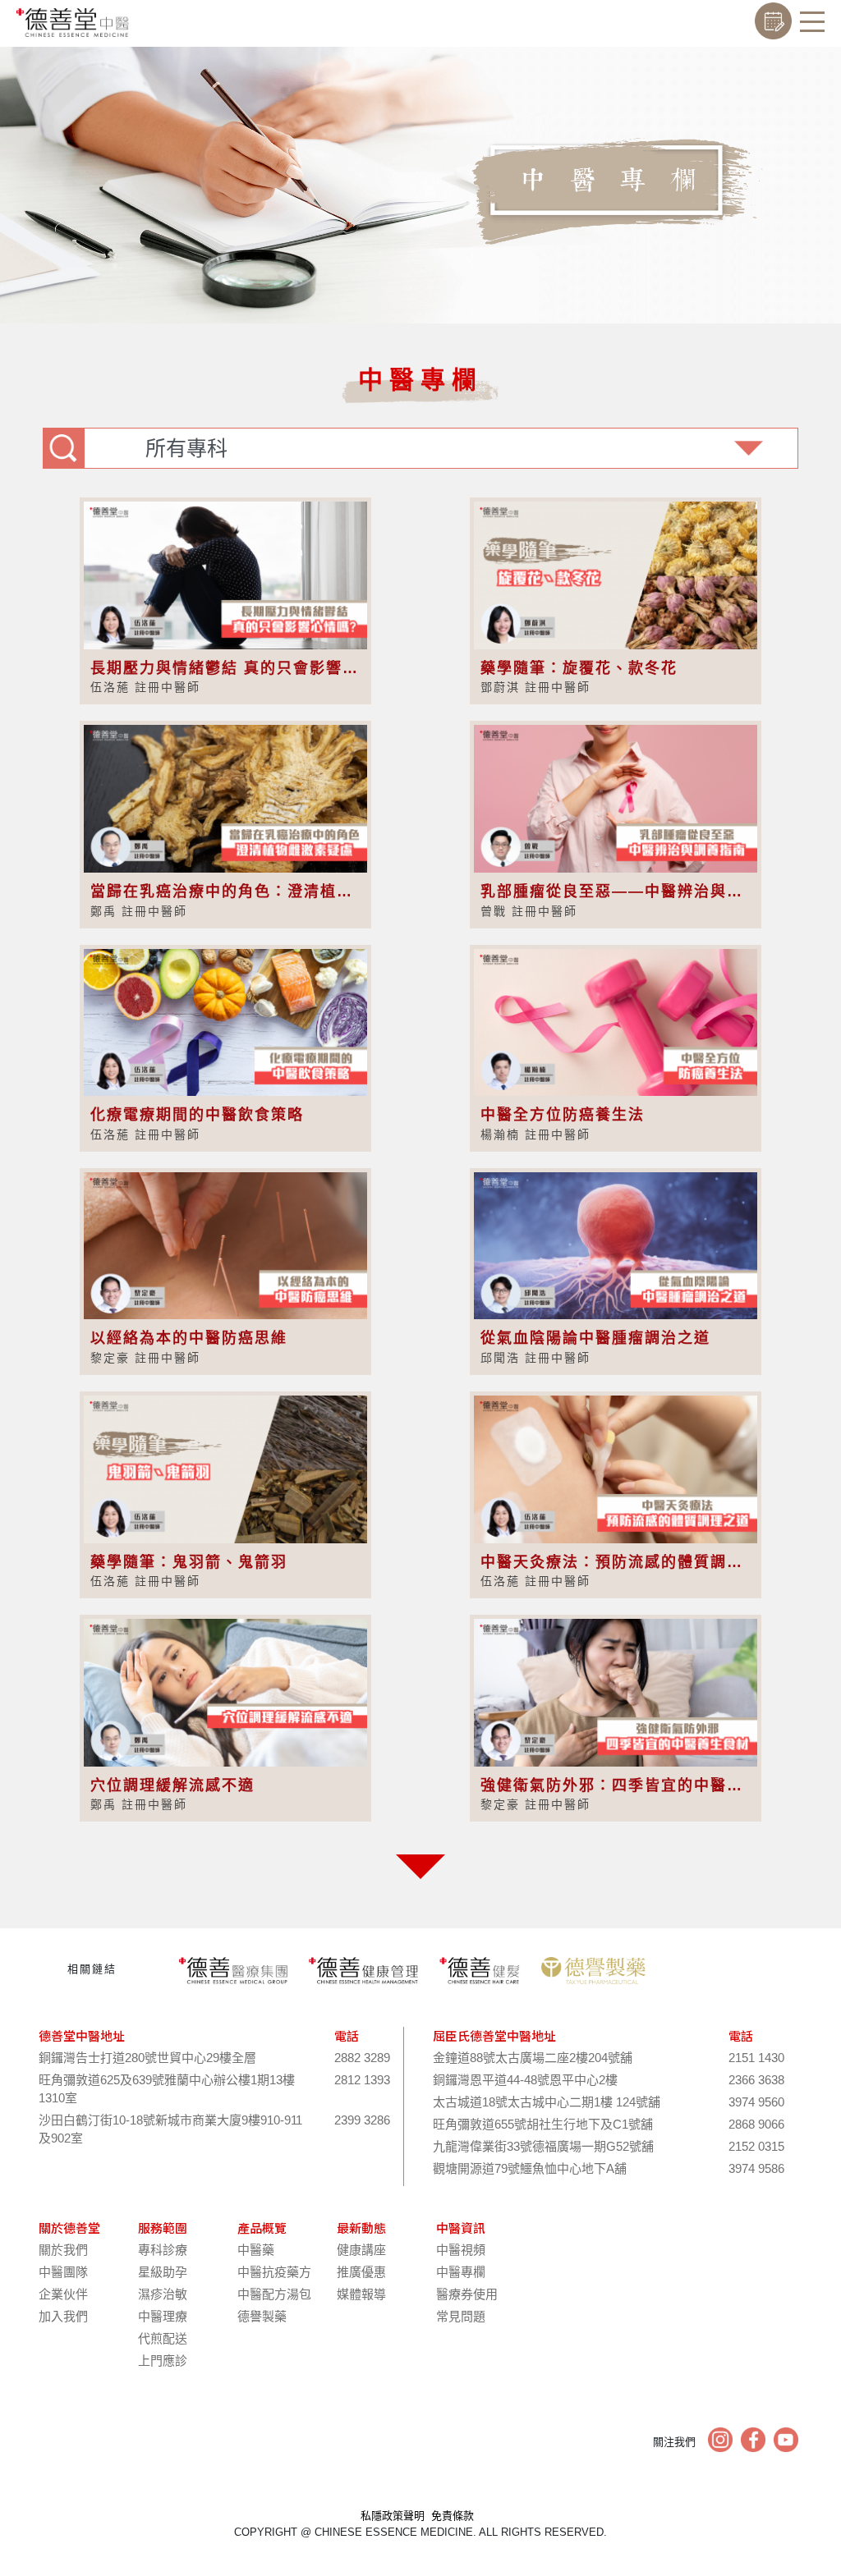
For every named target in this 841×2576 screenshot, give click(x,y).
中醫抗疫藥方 (274, 2272)
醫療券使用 (467, 2294)
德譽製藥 (262, 2316)
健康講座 (361, 2250)
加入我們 (63, 2316)
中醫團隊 (63, 2272)
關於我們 (63, 2250)
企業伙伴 (63, 2294)
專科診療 (163, 2250)
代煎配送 (163, 2338)
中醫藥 (256, 2250)
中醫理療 (163, 2316)
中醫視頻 (461, 2250)
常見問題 (461, 2316)
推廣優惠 (361, 2272)
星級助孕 (163, 2272)
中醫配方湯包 (274, 2294)
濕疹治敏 (163, 2294)
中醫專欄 (461, 2272)
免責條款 (453, 2516)
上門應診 (163, 2361)
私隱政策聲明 (393, 2516)
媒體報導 (361, 2294)
